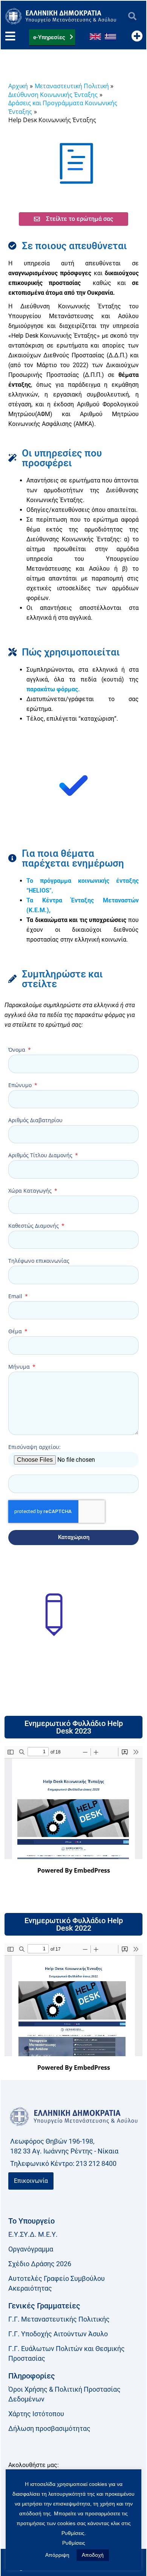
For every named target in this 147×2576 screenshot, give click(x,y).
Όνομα (18, 1050)
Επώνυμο (21, 1085)
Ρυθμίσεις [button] (74, 2543)
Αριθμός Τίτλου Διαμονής (41, 1155)
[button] (132, 16)
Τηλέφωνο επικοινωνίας (39, 1261)
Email (16, 1296)
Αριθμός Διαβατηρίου (35, 1120)
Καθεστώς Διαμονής (34, 1226)
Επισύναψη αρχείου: (34, 1447)
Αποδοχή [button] (93, 2555)
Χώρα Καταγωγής (31, 1191)
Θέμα (16, 1331)
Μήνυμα (20, 1367)
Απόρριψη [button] (57, 2555)
